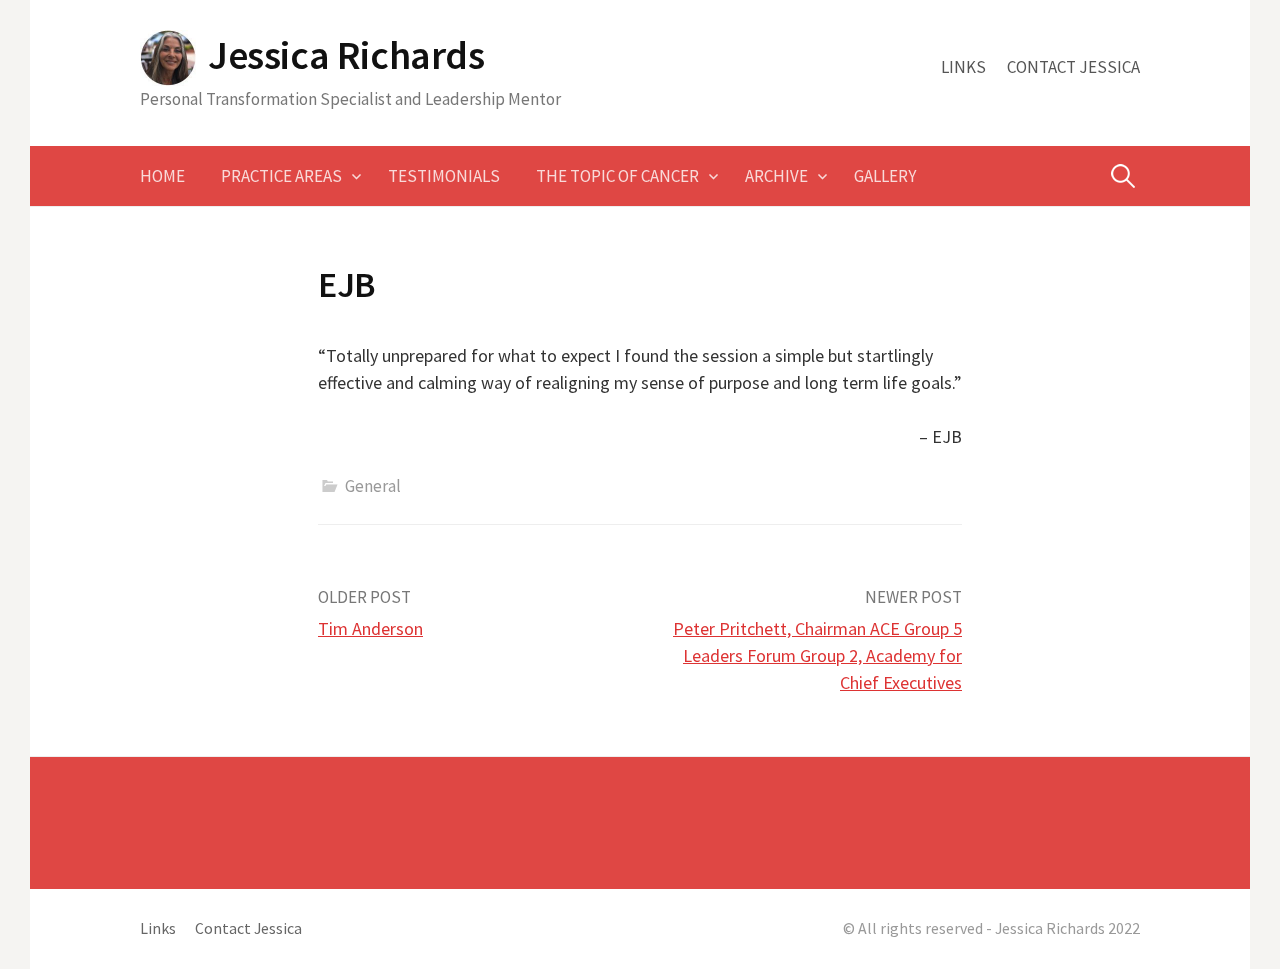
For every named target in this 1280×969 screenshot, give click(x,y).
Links (963, 67)
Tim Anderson (370, 628)
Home (162, 176)
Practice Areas (281, 176)
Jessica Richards (346, 55)
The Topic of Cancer (617, 176)
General (373, 486)
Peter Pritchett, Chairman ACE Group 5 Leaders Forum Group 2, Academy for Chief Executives (817, 655)
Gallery (885, 176)
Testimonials (444, 176)
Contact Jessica (1073, 67)
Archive (776, 176)
